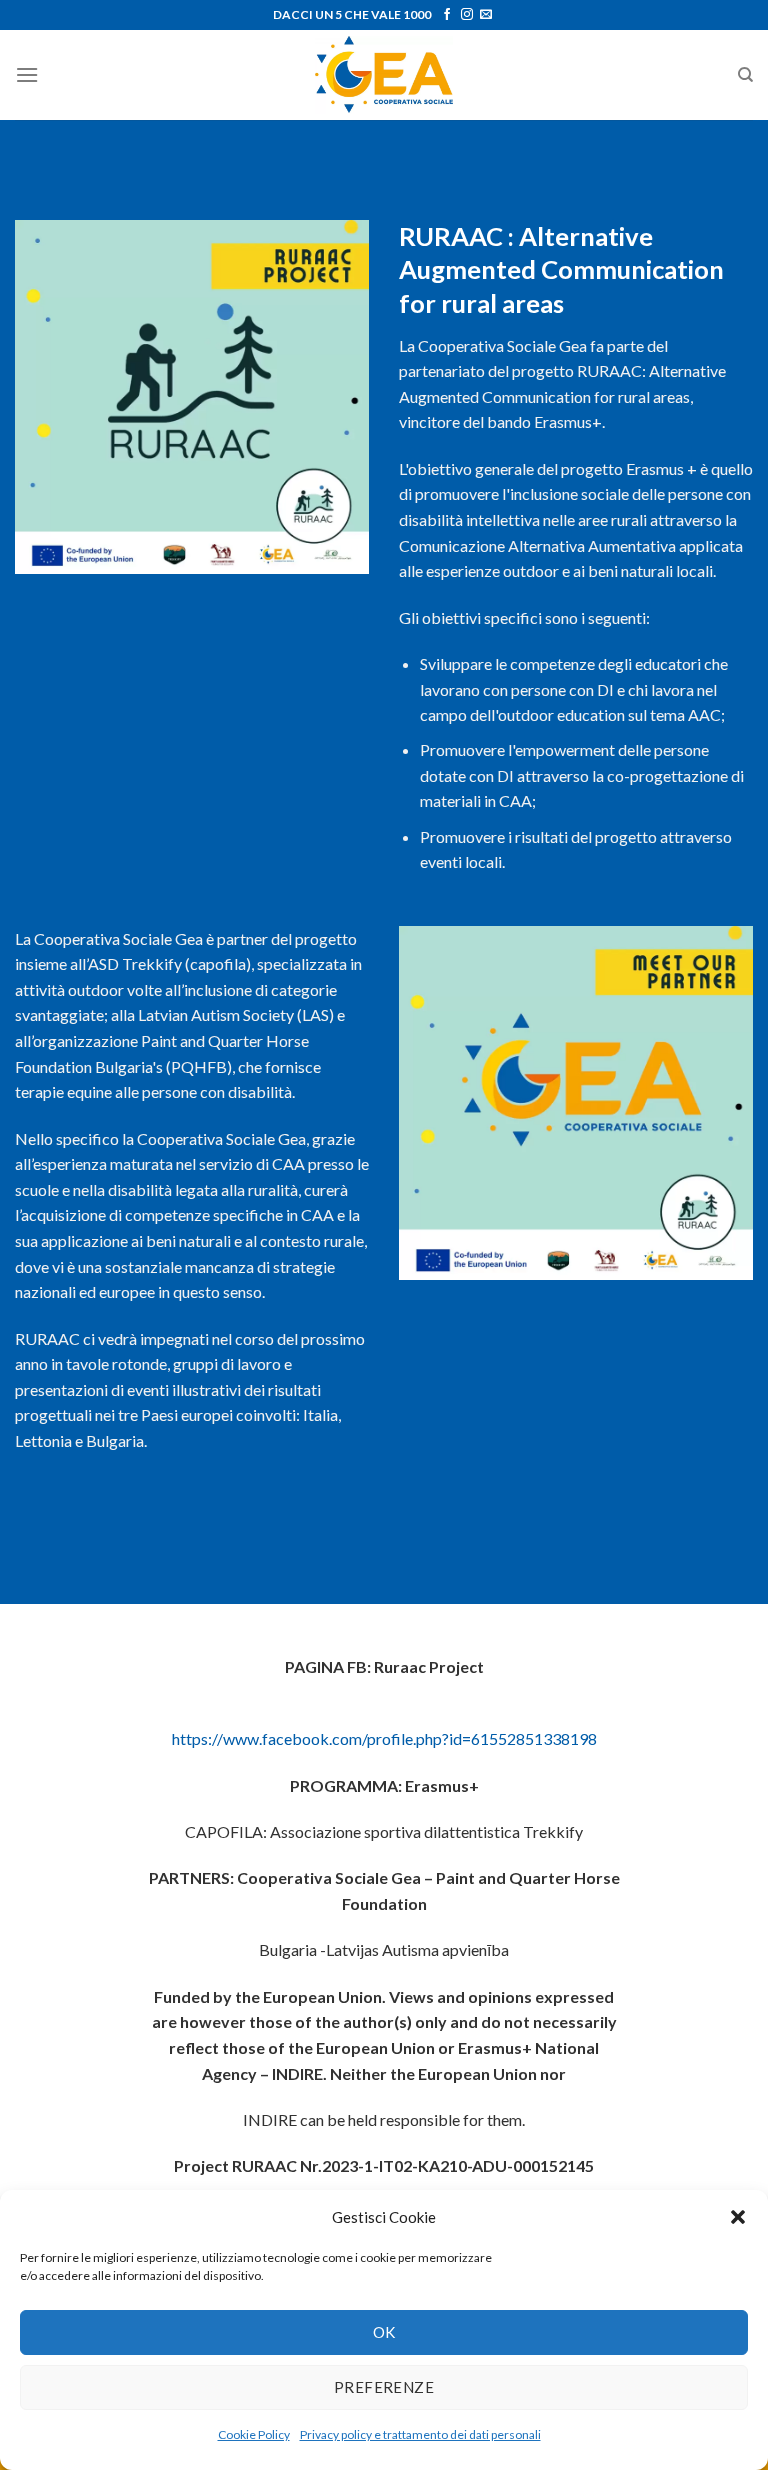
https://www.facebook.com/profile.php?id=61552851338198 (384, 1738)
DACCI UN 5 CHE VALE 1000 (352, 14)
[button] (738, 2217)
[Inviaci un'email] (486, 15)
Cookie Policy (254, 2434)
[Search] (745, 75)
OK (384, 2332)
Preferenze (384, 2387)
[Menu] (27, 74)
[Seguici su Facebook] (447, 15)
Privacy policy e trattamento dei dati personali (420, 2434)
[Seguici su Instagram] (467, 15)
